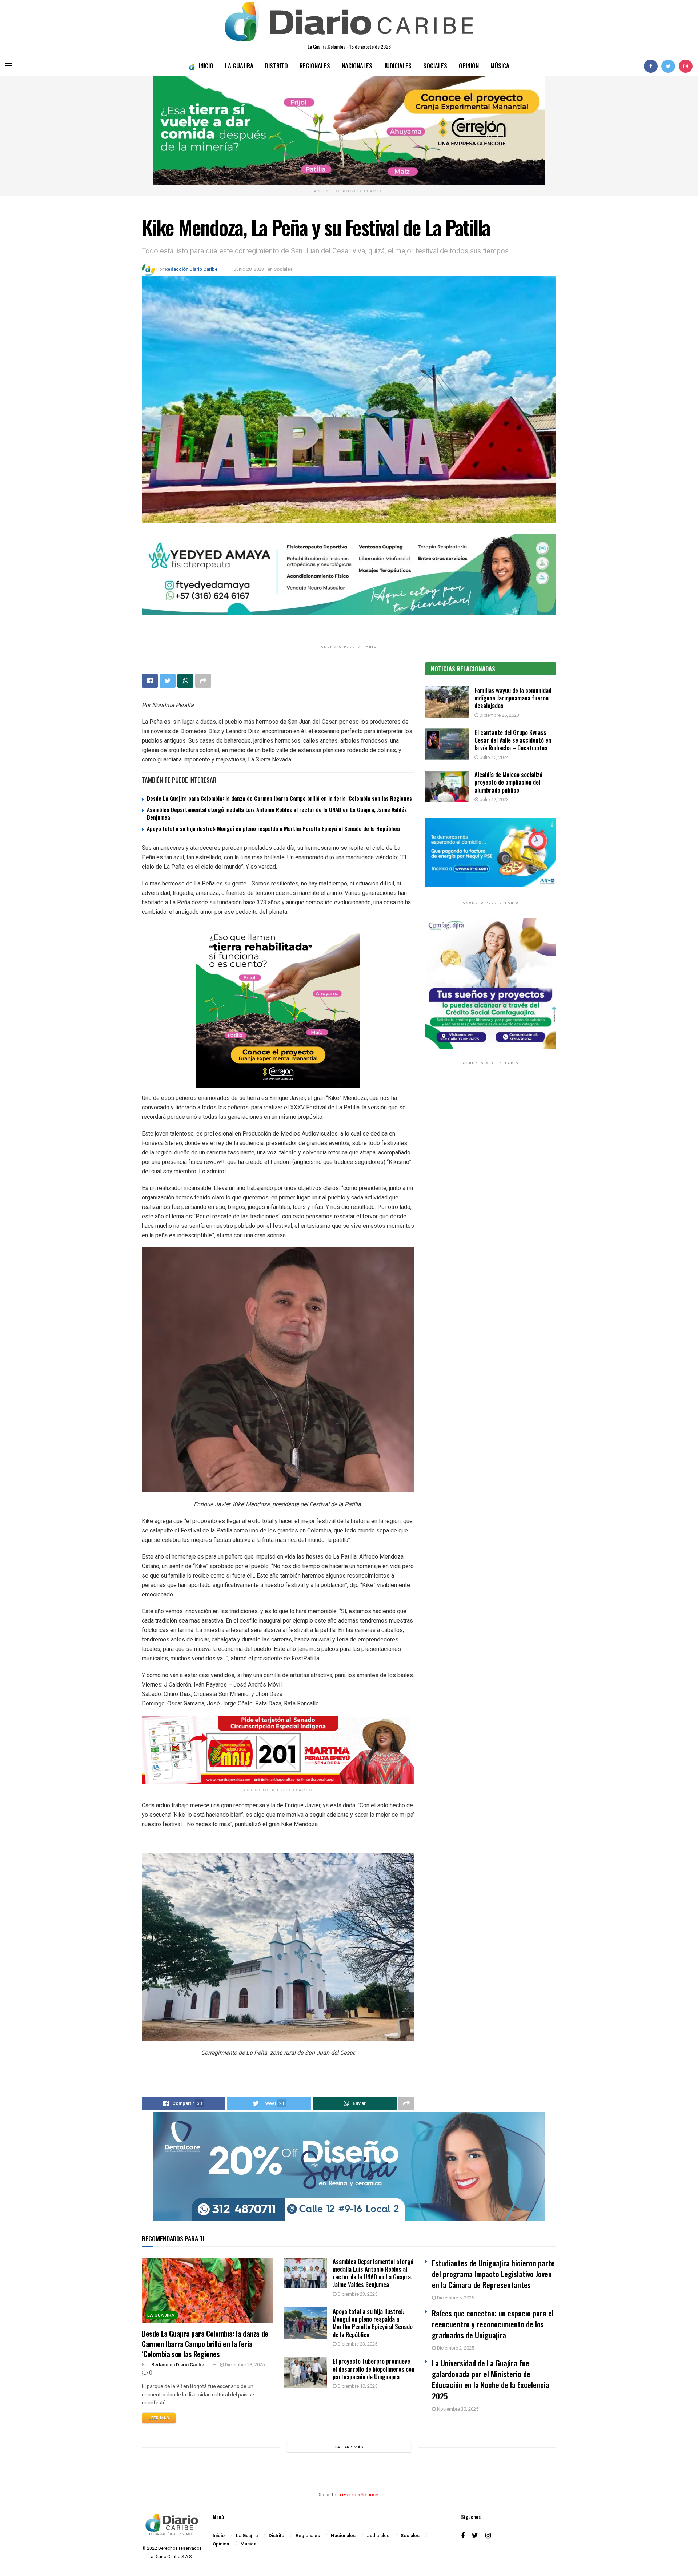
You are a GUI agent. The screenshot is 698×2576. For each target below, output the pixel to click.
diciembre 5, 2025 (455, 2298)
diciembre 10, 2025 (357, 2386)
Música (500, 66)
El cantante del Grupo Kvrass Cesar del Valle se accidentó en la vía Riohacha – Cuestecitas (513, 740)
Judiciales (398, 66)
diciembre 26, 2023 (499, 715)
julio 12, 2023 (494, 799)
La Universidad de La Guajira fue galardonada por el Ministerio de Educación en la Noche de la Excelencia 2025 (491, 2379)
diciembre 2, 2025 (455, 2348)
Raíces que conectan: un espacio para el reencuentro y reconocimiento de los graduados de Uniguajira (493, 2324)
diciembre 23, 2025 (244, 2365)
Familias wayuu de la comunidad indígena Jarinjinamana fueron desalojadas (513, 698)
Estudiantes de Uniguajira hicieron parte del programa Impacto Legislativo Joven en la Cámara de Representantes (493, 2274)
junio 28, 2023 (249, 269)
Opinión (469, 66)
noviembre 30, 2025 (457, 2409)
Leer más (159, 2418)
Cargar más (349, 2447)
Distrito (276, 66)
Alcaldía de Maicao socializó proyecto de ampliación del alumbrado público (508, 782)
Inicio (206, 66)
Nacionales (357, 66)
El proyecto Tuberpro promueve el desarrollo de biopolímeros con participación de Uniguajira (374, 2369)
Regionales (315, 66)
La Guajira (239, 66)
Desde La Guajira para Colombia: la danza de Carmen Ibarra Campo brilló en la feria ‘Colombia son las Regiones (279, 798)
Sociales (435, 66)
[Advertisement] (491, 1146)
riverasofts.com (360, 2495)
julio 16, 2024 (494, 757)
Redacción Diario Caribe (191, 269)
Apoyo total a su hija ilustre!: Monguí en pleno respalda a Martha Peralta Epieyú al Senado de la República (273, 828)
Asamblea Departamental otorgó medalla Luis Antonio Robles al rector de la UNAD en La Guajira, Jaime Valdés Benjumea (277, 813)
